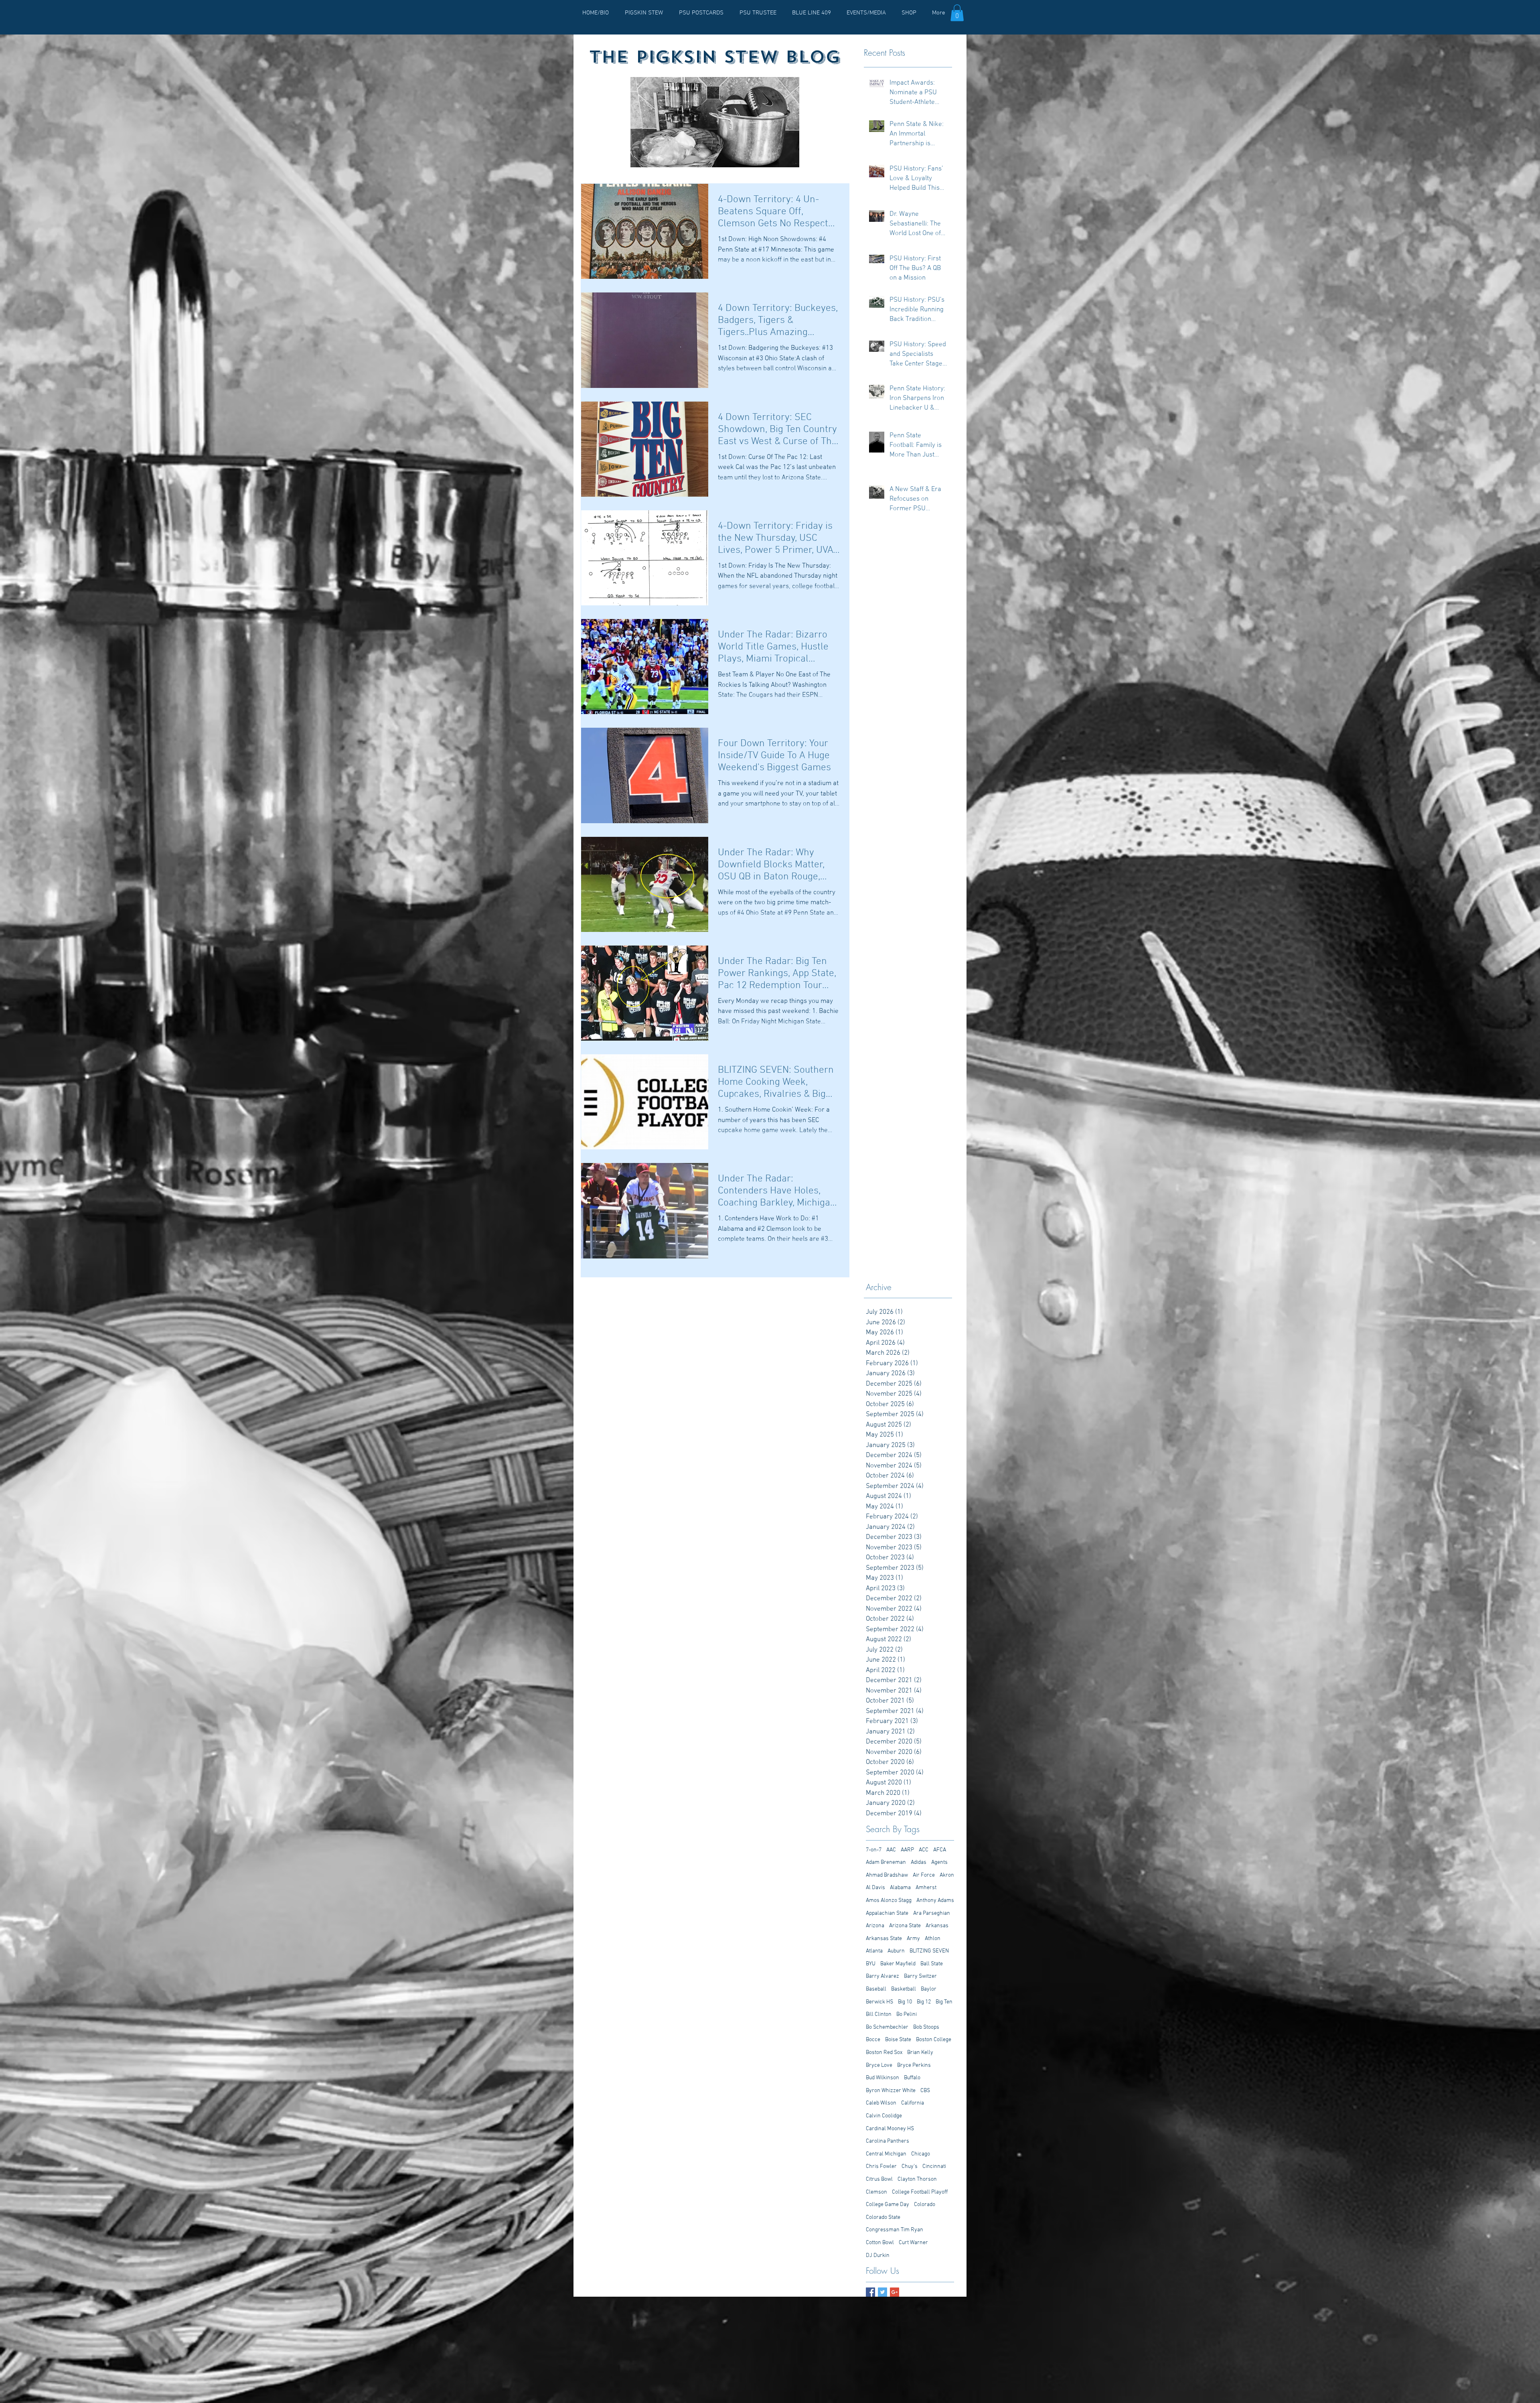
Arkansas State (884, 1939)
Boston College (934, 2040)
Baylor (929, 1989)
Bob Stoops (926, 2027)
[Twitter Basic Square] (882, 2292)
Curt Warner (913, 2243)
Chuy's (910, 2167)
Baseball (876, 1989)
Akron (947, 1875)
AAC (891, 1850)
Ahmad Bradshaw (887, 1875)
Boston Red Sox (884, 2053)
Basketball (904, 1989)
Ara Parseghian (932, 1913)
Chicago (921, 2154)
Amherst (926, 1888)
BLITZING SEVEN (929, 1951)
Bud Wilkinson (882, 2078)
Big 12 (924, 2002)
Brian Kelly (920, 2053)
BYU (871, 1964)
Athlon (933, 1939)
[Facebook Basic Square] (870, 2292)
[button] (957, 13)
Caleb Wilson (881, 2103)
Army (913, 1939)
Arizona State (905, 1926)
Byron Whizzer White (891, 2091)
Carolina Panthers (888, 2141)
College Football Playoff (920, 2192)
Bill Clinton (879, 2014)
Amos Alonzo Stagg (889, 1901)
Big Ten (944, 2002)
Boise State (898, 2040)
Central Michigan (886, 2154)
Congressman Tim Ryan (895, 2230)
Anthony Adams (935, 1901)
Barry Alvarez (882, 1976)
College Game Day (888, 2205)
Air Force (924, 1875)
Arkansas (937, 1926)
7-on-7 (874, 1850)
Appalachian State (887, 1913)
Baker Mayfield (898, 1964)
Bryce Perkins (914, 2065)
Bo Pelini (907, 2014)
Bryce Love (879, 2065)
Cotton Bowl (880, 2243)
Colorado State (883, 2217)
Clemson (876, 2192)
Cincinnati (934, 2167)
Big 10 (905, 2002)
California (913, 2103)
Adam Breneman (886, 1862)
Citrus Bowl (879, 2179)
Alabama (900, 1888)
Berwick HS (879, 2002)
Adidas (919, 1862)
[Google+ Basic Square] (895, 2292)
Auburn (896, 1951)
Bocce (873, 2040)
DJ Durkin (878, 2256)
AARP (907, 1850)
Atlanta (874, 1951)
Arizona (875, 1926)
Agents (939, 1862)
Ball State (932, 1964)
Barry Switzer (920, 1976)
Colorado (925, 2205)
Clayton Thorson (917, 2179)
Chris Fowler (881, 2167)
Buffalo (912, 2078)
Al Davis (875, 1888)
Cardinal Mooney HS (890, 2129)
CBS (925, 2091)
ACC (924, 1850)
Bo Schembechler (887, 2027)
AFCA (940, 1850)
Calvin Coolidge (884, 2116)
